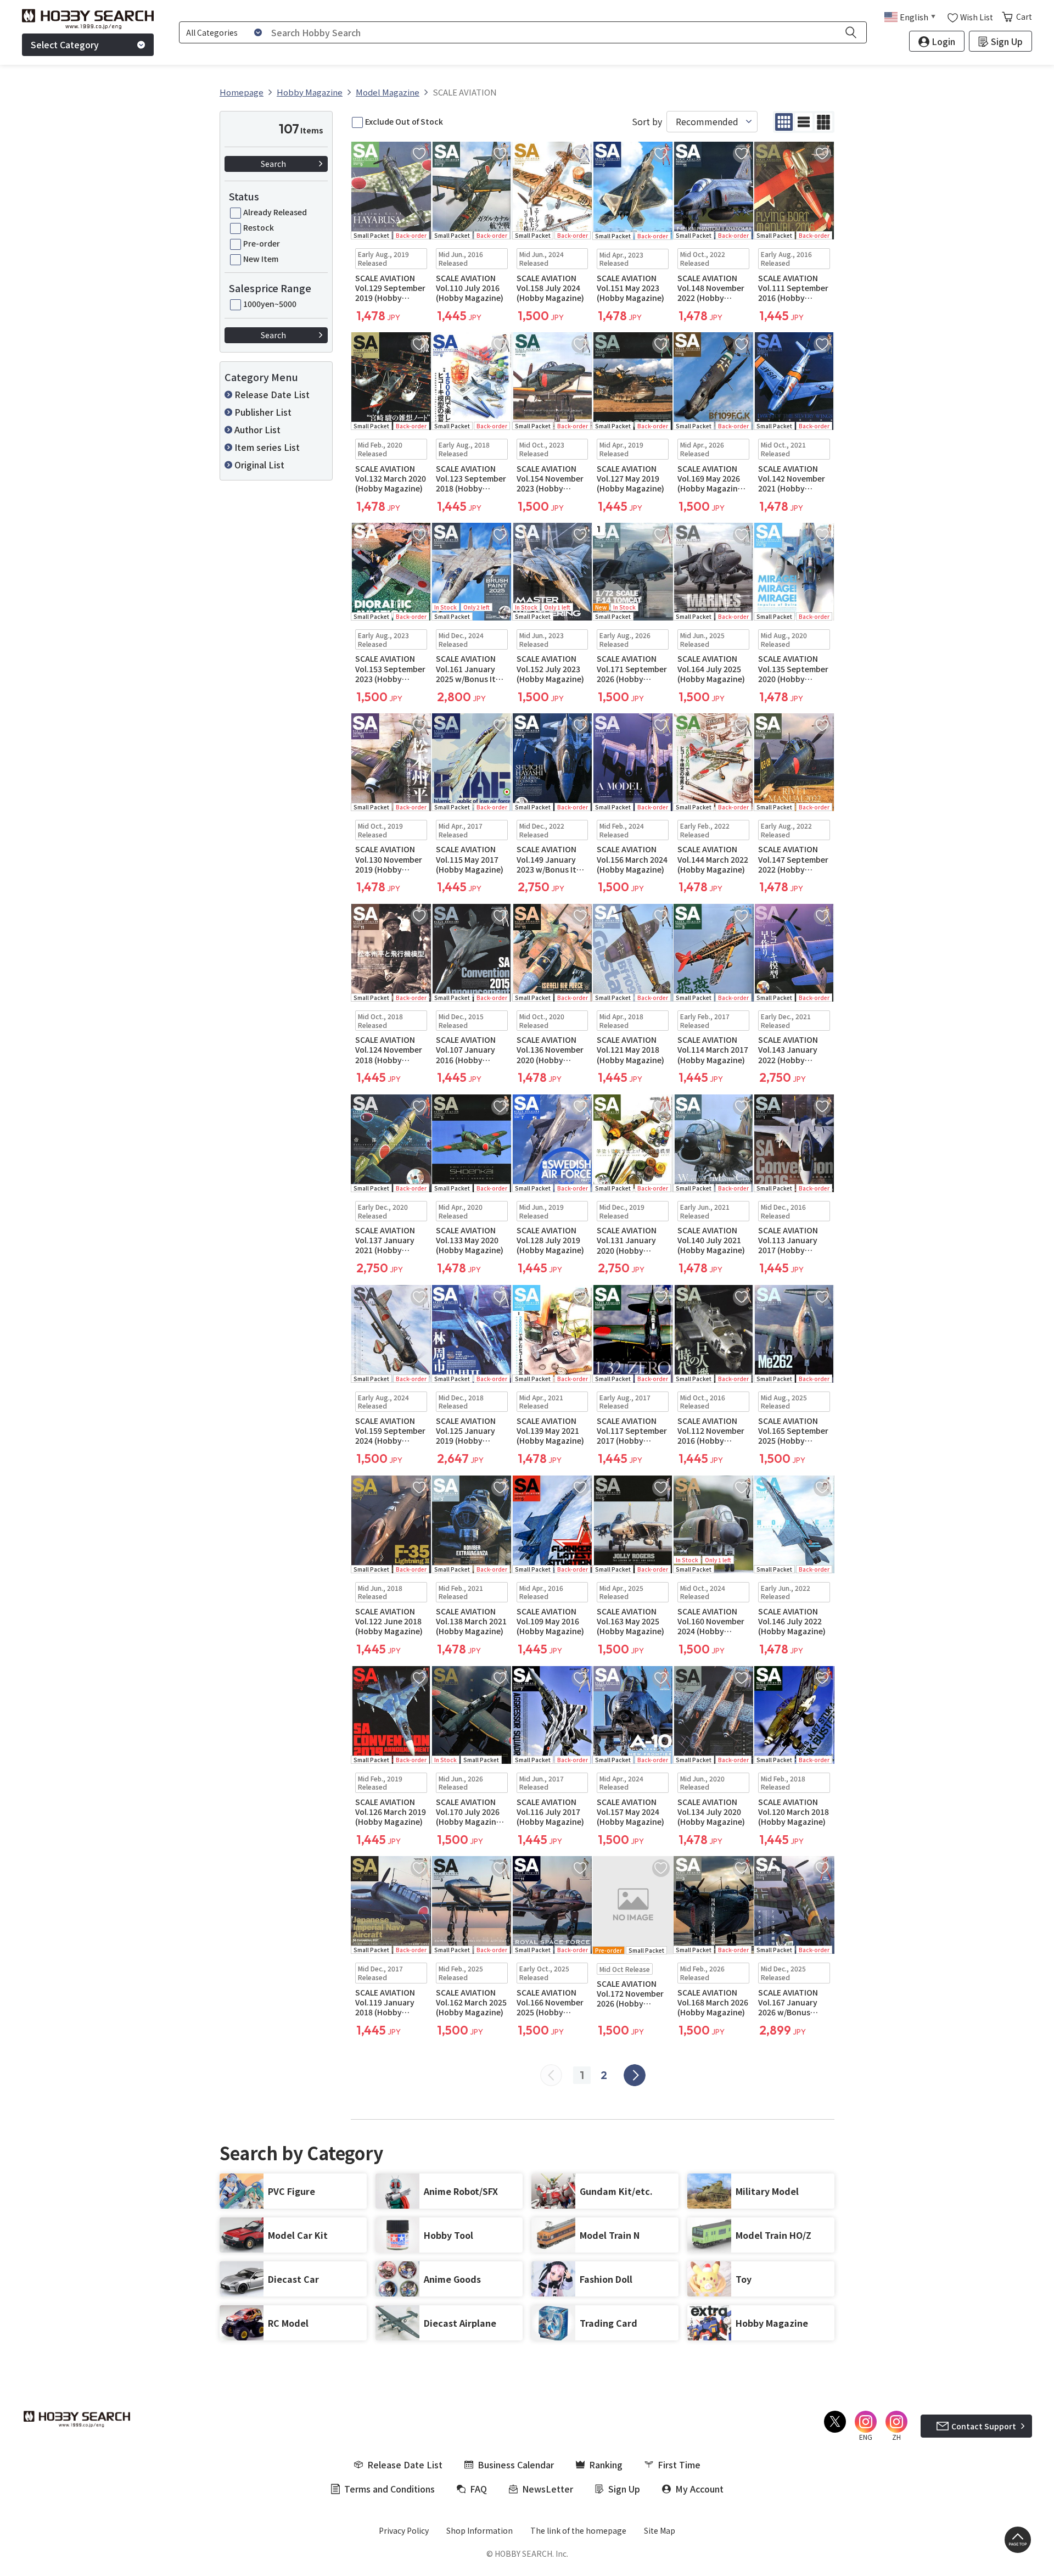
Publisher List (263, 412)
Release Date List (272, 394)
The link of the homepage (578, 2530)
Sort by (647, 122)
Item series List (267, 447)
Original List (259, 465)
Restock (259, 227)
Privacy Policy (404, 2530)
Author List (257, 429)
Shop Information (480, 2530)
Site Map (660, 2530)
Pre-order (262, 243)
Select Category (65, 44)
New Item (261, 259)
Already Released (275, 212)
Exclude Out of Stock (404, 121)
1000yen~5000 (270, 304)
